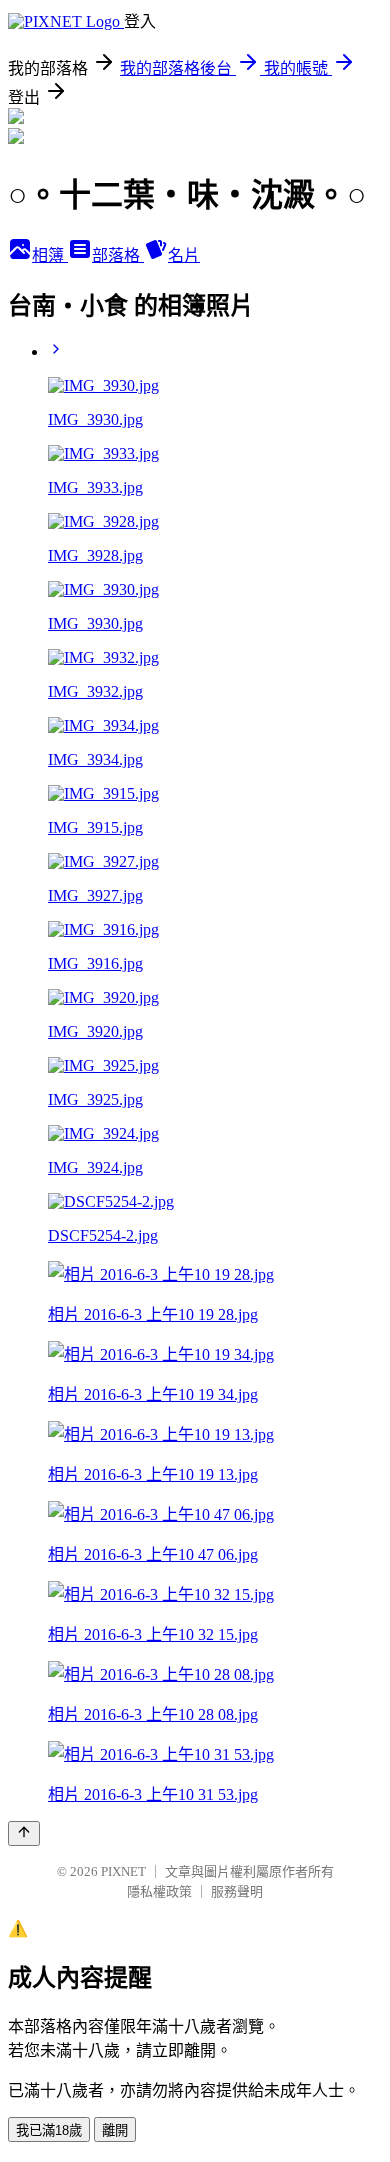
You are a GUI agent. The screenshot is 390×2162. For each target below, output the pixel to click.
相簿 (50, 255)
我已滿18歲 (49, 2130)
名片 (184, 255)
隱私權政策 (159, 1891)
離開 (115, 2130)
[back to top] (24, 1833)
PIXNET (123, 1871)
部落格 (118, 255)
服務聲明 (237, 1891)
